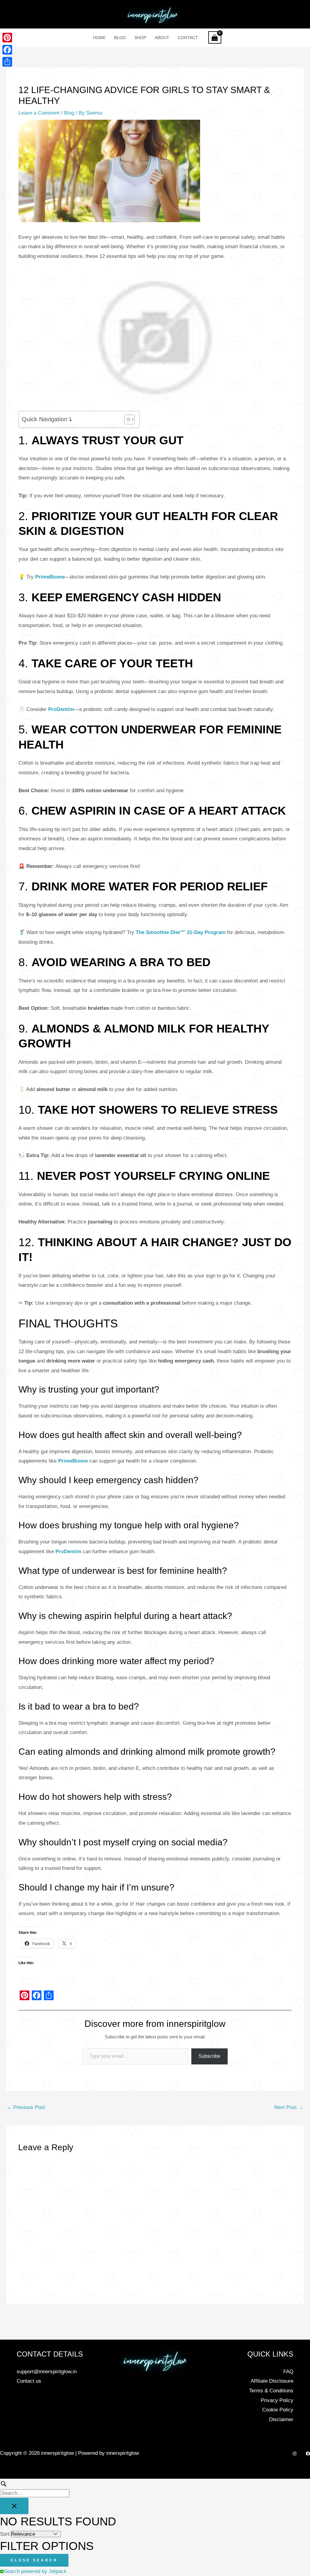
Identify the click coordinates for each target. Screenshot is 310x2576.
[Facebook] (308, 2454)
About (162, 38)
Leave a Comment (39, 113)
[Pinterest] (7, 38)
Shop (140, 38)
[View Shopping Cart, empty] (215, 37)
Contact (188, 38)
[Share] (7, 62)
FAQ (288, 2372)
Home (99, 38)
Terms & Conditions (271, 2391)
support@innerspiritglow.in (47, 2372)
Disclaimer (281, 2419)
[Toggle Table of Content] (126, 419)
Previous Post (26, 2107)
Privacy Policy (277, 2400)
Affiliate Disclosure (272, 2381)
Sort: (5, 2534)
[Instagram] (295, 2454)
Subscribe (209, 2056)
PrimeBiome (50, 577)
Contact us (29, 2381)
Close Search (34, 2560)
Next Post (289, 2107)
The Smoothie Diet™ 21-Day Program (181, 932)
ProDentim (61, 709)
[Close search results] (14, 2506)
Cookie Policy (278, 2410)
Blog (120, 38)
